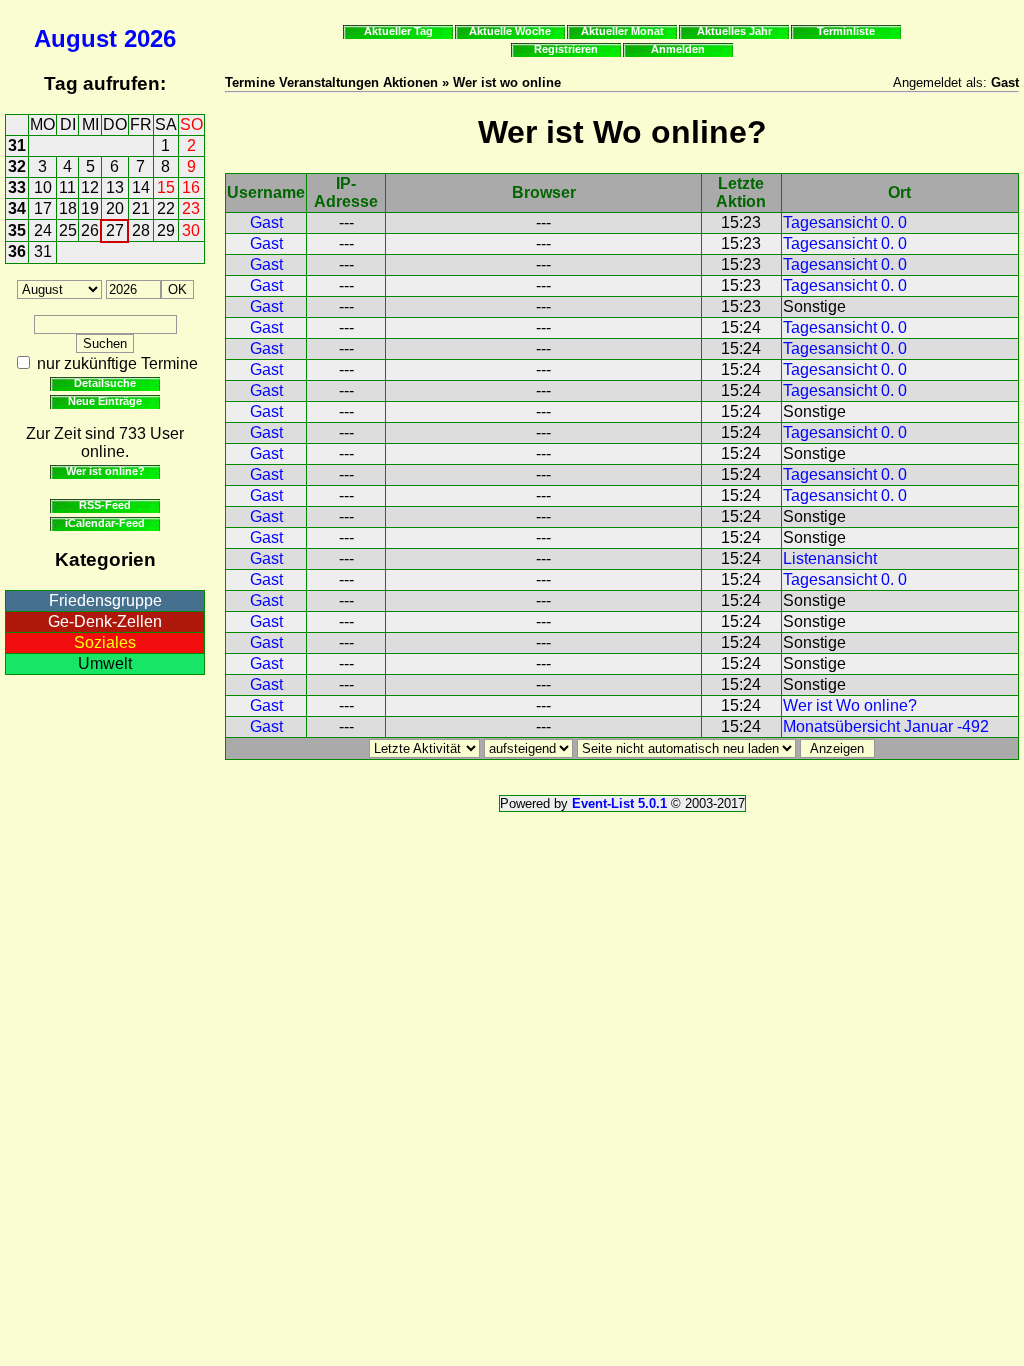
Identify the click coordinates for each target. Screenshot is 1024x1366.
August (75, 38)
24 (43, 230)
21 (141, 208)
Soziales (105, 642)
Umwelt (105, 663)
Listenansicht (830, 558)
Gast (266, 222)
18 (68, 208)
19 (90, 208)
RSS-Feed (105, 505)
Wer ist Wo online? (850, 705)
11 (67, 187)
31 (17, 145)
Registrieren (566, 49)
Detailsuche (105, 383)
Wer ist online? (105, 471)
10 (43, 187)
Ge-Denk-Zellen (105, 621)
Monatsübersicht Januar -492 (886, 726)
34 (17, 208)
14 (141, 187)
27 (115, 230)
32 (17, 166)
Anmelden (678, 49)
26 (90, 230)
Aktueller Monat (622, 31)
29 (166, 230)
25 (68, 230)
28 (141, 230)
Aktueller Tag (398, 31)
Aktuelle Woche (510, 31)
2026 (150, 38)
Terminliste (846, 31)
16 (191, 187)
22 (166, 208)
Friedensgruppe (105, 600)
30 (191, 230)
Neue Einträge (105, 401)
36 (17, 251)
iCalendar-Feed (105, 523)
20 (115, 208)
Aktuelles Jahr (734, 31)
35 (17, 230)
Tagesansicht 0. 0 (845, 222)
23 (191, 208)
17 (43, 208)
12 (90, 187)
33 (17, 187)
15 (166, 187)
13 (115, 187)
